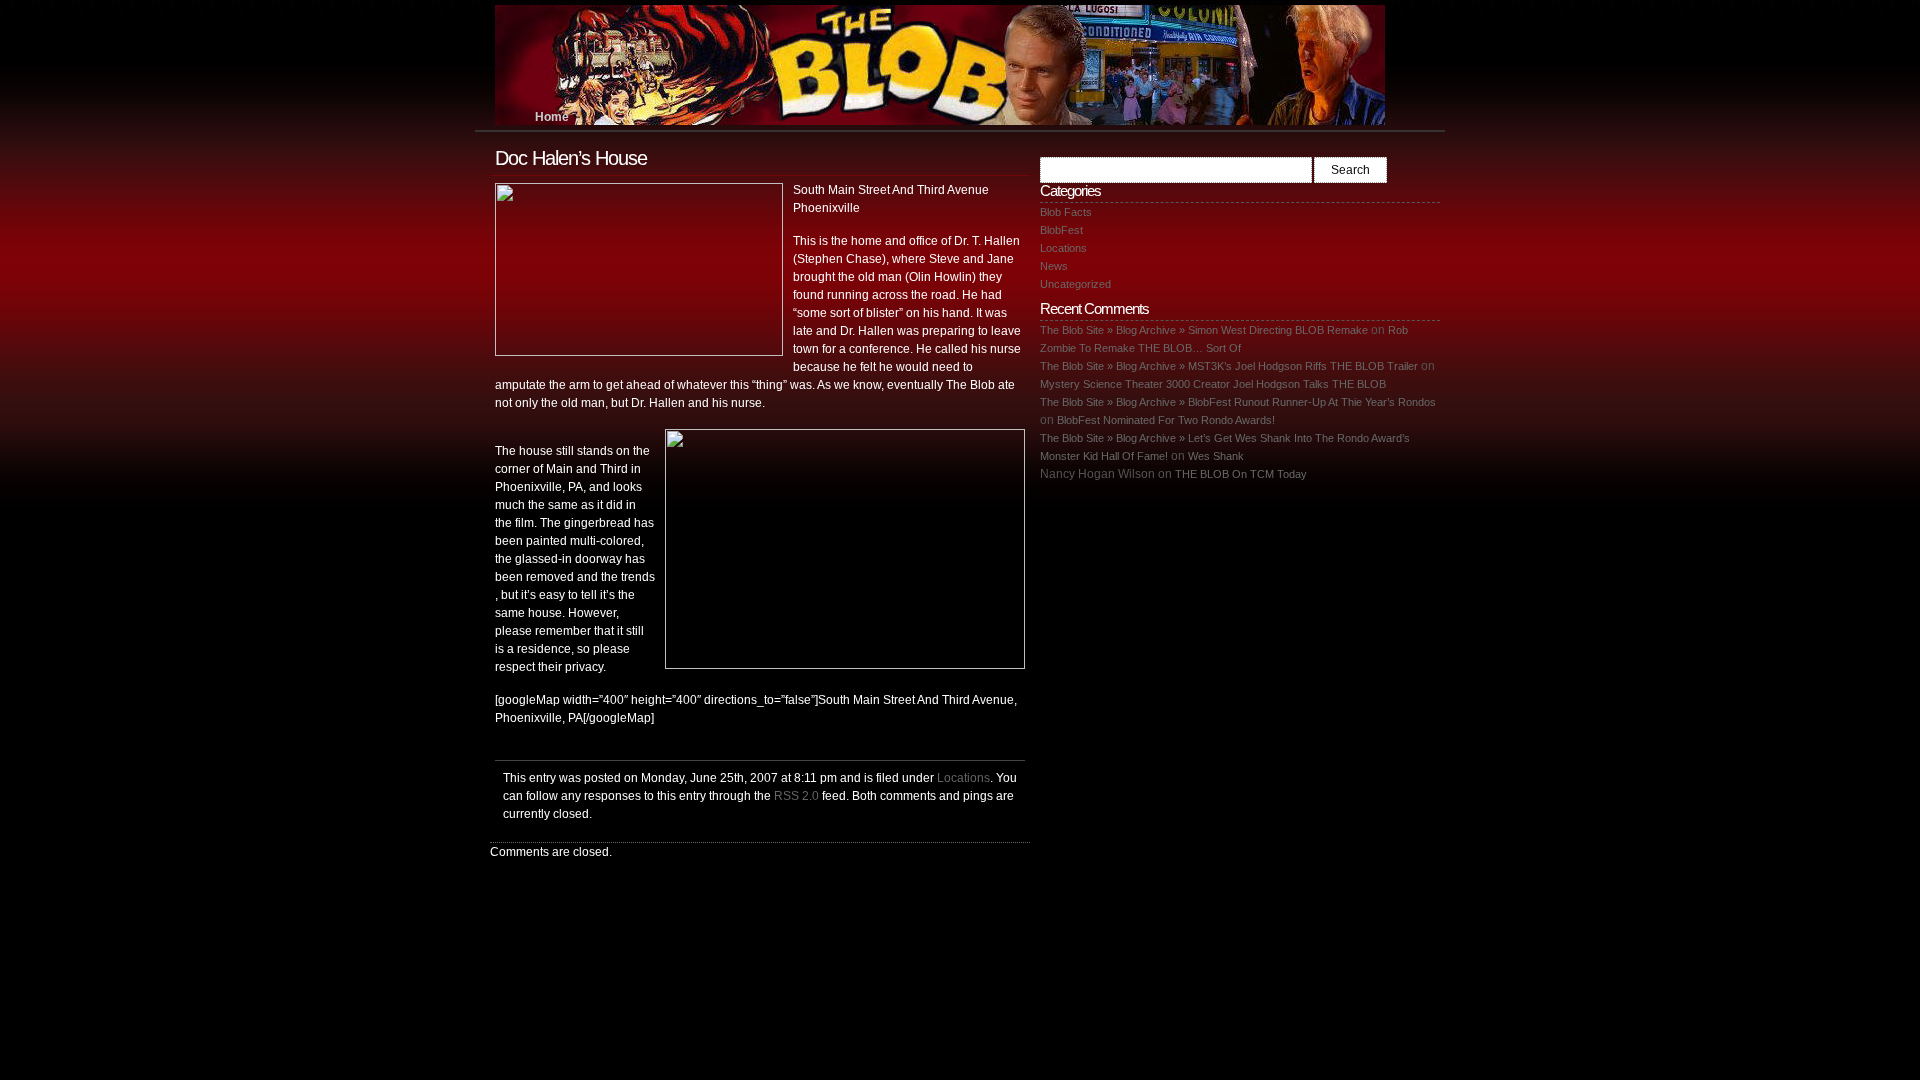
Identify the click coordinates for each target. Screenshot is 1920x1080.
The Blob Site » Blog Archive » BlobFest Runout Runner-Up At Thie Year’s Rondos (1238, 402)
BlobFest (1061, 230)
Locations (963, 777)
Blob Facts (1066, 212)
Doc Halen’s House (571, 158)
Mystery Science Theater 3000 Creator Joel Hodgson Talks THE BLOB (1213, 384)
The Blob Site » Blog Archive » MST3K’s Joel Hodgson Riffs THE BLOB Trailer (1229, 366)
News (1054, 266)
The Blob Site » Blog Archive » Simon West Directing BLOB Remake (1204, 330)
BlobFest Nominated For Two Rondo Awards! (1166, 420)
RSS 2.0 (796, 795)
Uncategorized (1075, 284)
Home (552, 117)
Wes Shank (1216, 456)
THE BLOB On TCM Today (1241, 474)
